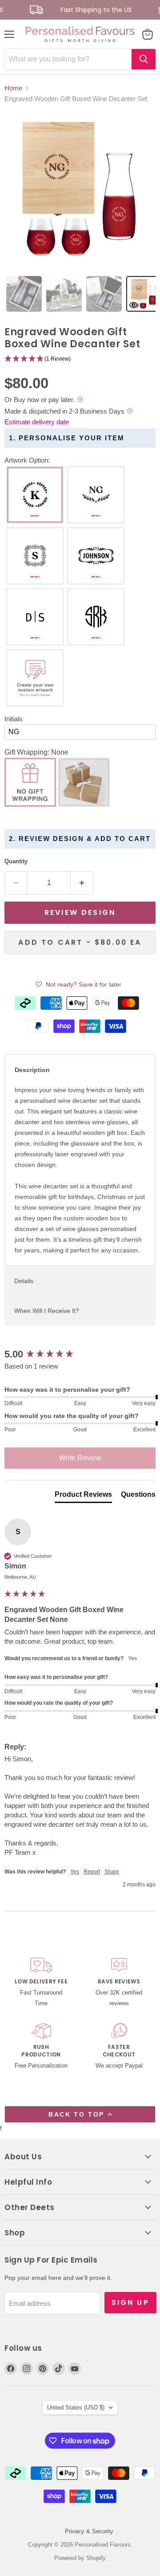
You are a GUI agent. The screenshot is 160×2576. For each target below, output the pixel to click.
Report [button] (92, 1872)
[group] (80, 1355)
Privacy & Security (89, 2531)
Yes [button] (75, 1872)
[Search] (144, 59)
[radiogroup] (80, 589)
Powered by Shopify (80, 2558)
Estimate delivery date (37, 422)
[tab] (24, 294)
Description (32, 1070)
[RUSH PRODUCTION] (41, 2047)
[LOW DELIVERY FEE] (41, 1983)
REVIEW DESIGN (80, 912)
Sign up (130, 2302)
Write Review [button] (80, 1458)
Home (13, 88)
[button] (80, 359)
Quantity (16, 861)
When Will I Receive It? (47, 1311)
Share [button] (112, 1872)
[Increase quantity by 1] (82, 883)
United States (76, 2407)
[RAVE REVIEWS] (119, 1983)
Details (24, 1281)
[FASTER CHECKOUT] (119, 2047)
